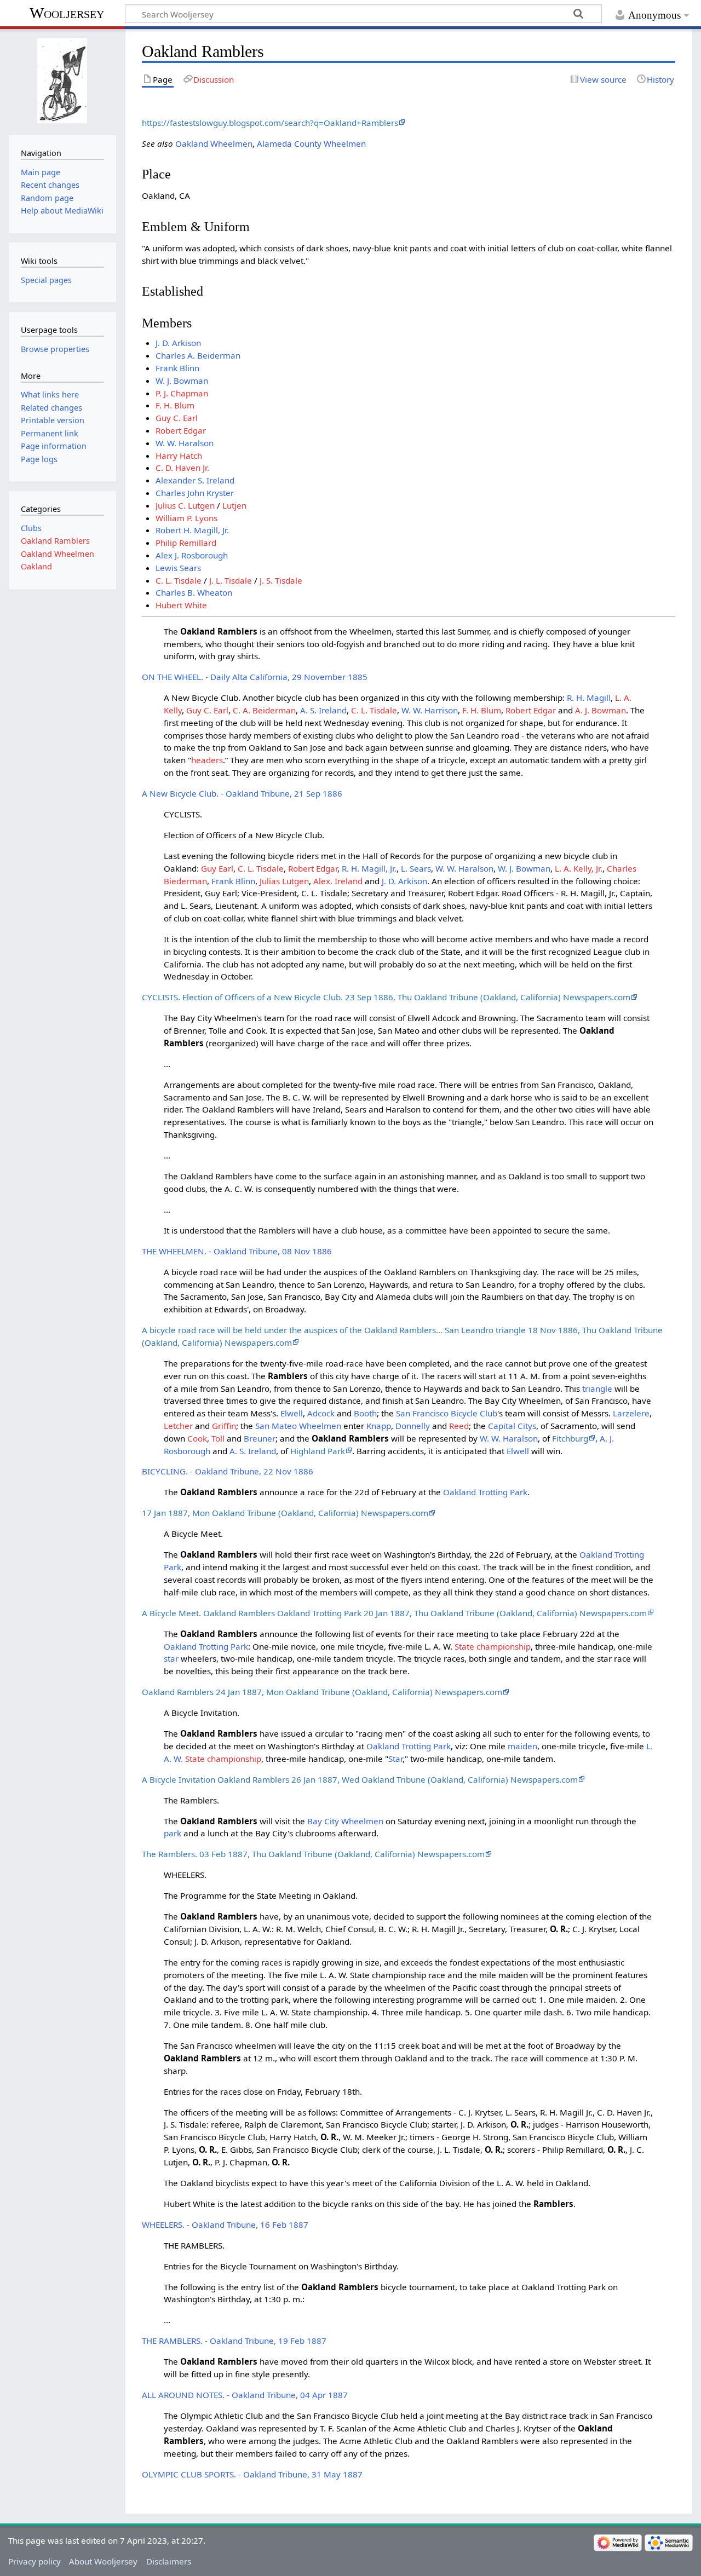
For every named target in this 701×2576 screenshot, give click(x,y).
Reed (459, 1426)
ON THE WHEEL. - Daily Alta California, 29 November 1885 (255, 677)
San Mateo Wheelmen (298, 1426)
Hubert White (181, 605)
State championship (493, 1646)
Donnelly (413, 1426)
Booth (365, 1413)
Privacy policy (35, 2561)
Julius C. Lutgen (185, 505)
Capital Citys (512, 1426)
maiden (522, 1746)
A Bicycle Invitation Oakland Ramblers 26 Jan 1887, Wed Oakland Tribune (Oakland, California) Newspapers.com (360, 1779)
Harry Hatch (179, 456)
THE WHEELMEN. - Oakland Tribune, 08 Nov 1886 (237, 1251)
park (173, 1833)
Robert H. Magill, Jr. (192, 530)
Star (395, 1759)
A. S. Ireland (323, 710)
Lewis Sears (178, 568)
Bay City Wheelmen (345, 1821)
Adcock (321, 1413)
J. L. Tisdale (231, 580)
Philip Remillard (186, 543)
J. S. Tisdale (281, 580)
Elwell (292, 1413)
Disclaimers (169, 2561)
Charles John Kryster (195, 493)
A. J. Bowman (601, 710)
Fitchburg (570, 1438)
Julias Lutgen (284, 881)
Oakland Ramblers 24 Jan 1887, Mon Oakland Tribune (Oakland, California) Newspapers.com (322, 1692)
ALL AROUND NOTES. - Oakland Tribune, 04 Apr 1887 (245, 2395)
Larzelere (631, 1413)
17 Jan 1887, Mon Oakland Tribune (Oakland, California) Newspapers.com (285, 1513)
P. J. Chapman (182, 393)
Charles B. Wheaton (194, 592)
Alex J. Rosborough (192, 555)
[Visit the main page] (62, 81)
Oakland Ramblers (55, 541)
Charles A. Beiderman (198, 355)
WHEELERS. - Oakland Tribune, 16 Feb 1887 (225, 2225)
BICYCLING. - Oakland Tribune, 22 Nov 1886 (228, 1471)
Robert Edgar (181, 430)
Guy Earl (217, 868)
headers (207, 760)
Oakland (36, 566)
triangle (597, 1388)
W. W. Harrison (430, 710)
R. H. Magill (589, 698)
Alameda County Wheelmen (311, 143)
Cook (197, 1438)
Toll (218, 1438)
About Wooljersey (103, 2561)
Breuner (260, 1438)
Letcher (178, 1426)
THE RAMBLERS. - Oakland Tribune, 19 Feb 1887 (234, 2341)
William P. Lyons (186, 518)
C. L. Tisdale (179, 580)
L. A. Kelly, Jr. (579, 868)
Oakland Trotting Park (485, 1492)
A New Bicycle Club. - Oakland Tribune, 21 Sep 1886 (242, 793)
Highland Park (318, 1451)
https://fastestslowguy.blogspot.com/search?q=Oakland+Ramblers (270, 123)
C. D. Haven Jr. (182, 468)
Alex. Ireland (338, 881)
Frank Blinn (177, 368)
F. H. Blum (175, 405)
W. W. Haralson (185, 443)
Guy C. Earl (177, 418)
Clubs (31, 528)
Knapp (379, 1426)
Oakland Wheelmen (214, 143)
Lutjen (234, 505)
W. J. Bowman (182, 381)
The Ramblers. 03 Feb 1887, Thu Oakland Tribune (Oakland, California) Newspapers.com (313, 1854)
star (171, 1658)
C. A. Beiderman (264, 710)
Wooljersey (67, 13)
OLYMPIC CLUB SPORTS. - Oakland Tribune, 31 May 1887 (252, 2474)
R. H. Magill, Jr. (369, 868)
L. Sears (416, 868)
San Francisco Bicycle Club (447, 1413)
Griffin (224, 1426)
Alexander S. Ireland (195, 480)
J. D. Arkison (178, 343)
